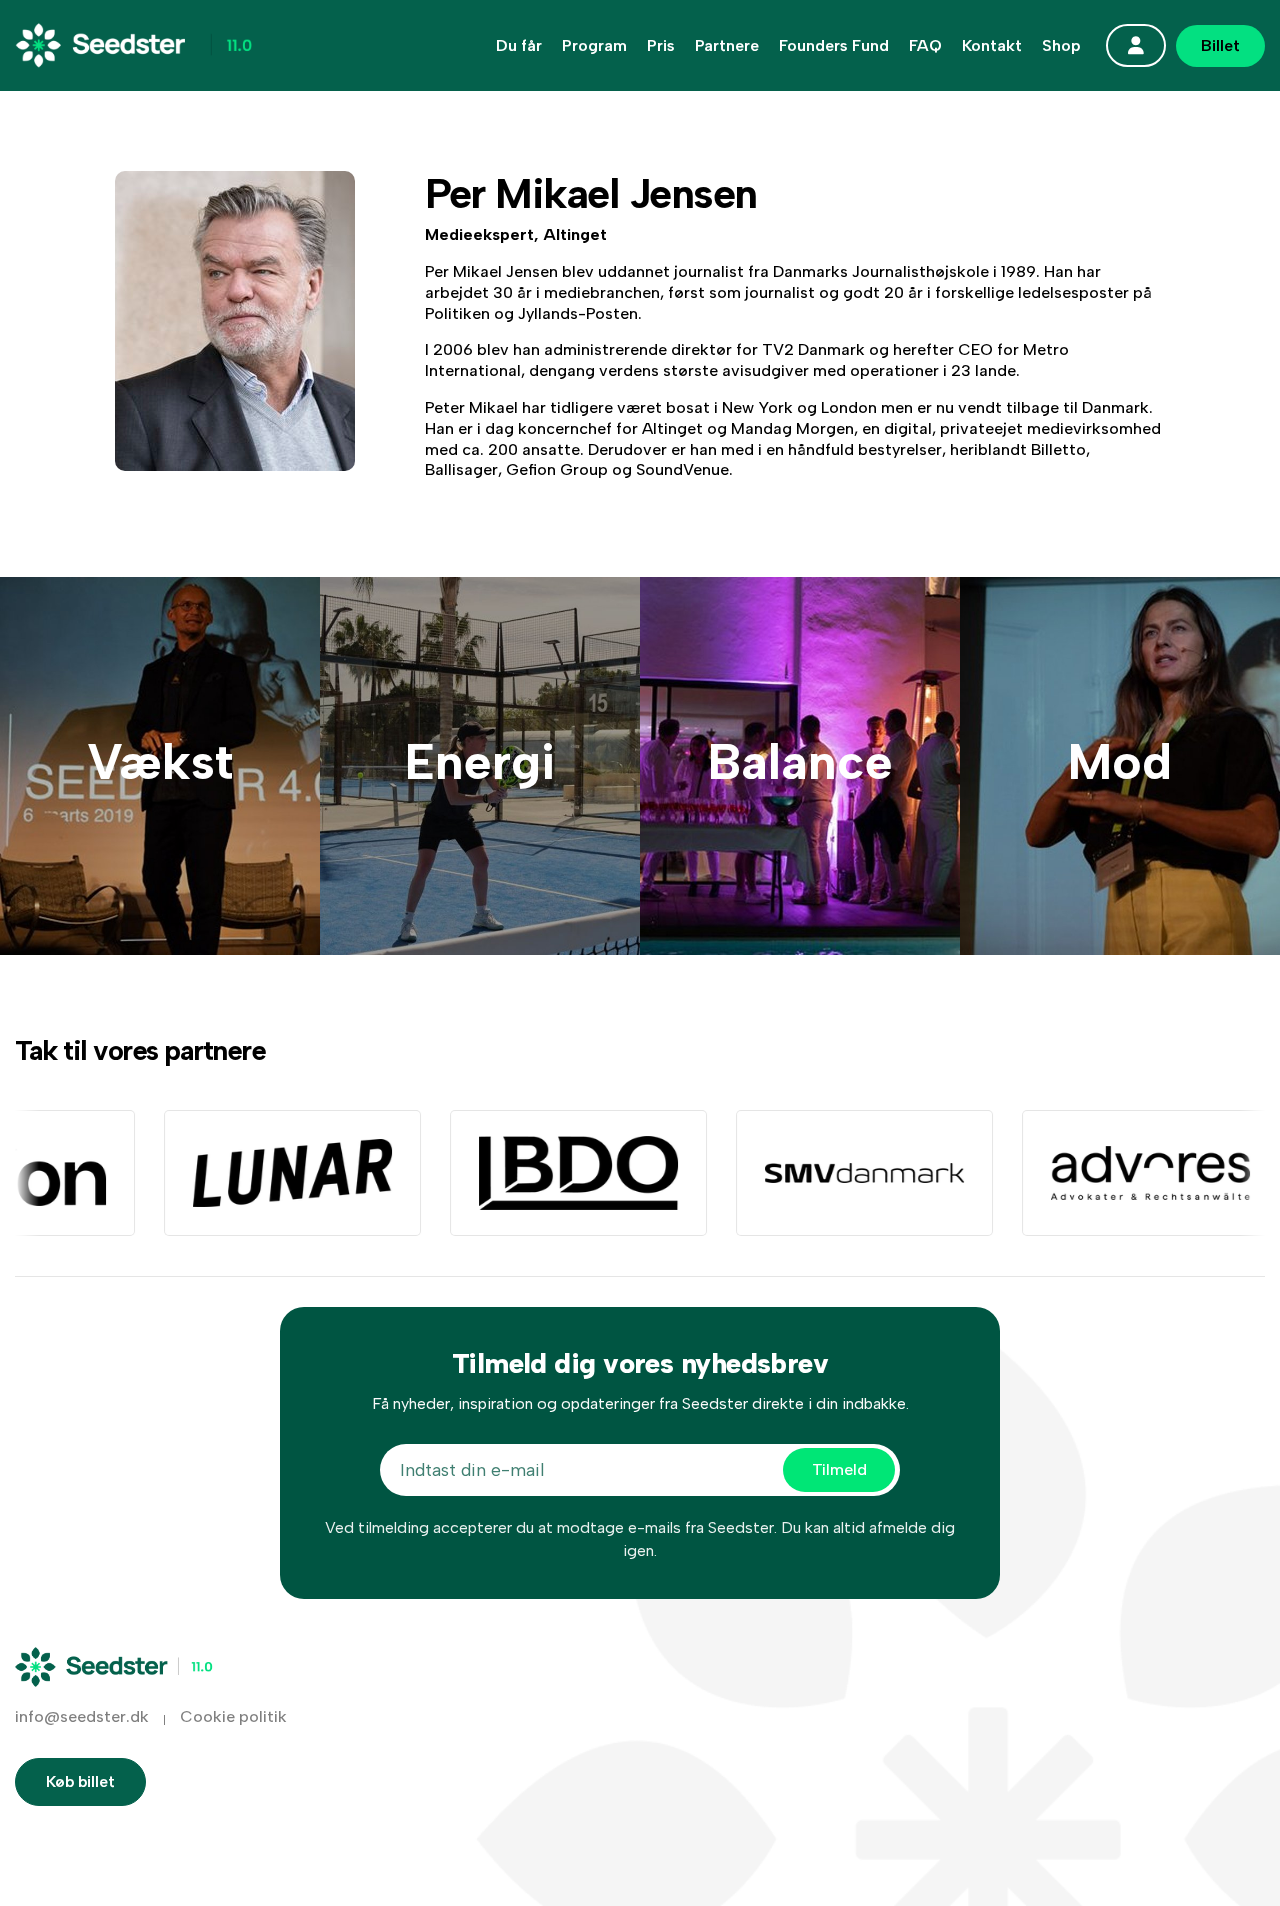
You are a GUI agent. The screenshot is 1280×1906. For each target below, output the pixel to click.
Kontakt (992, 46)
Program (594, 46)
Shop (1061, 46)
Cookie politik (233, 1716)
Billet (1220, 45)
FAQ (925, 46)
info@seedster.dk (82, 1716)
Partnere (727, 46)
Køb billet (80, 1781)
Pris (661, 46)
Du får (519, 46)
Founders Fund (834, 46)
